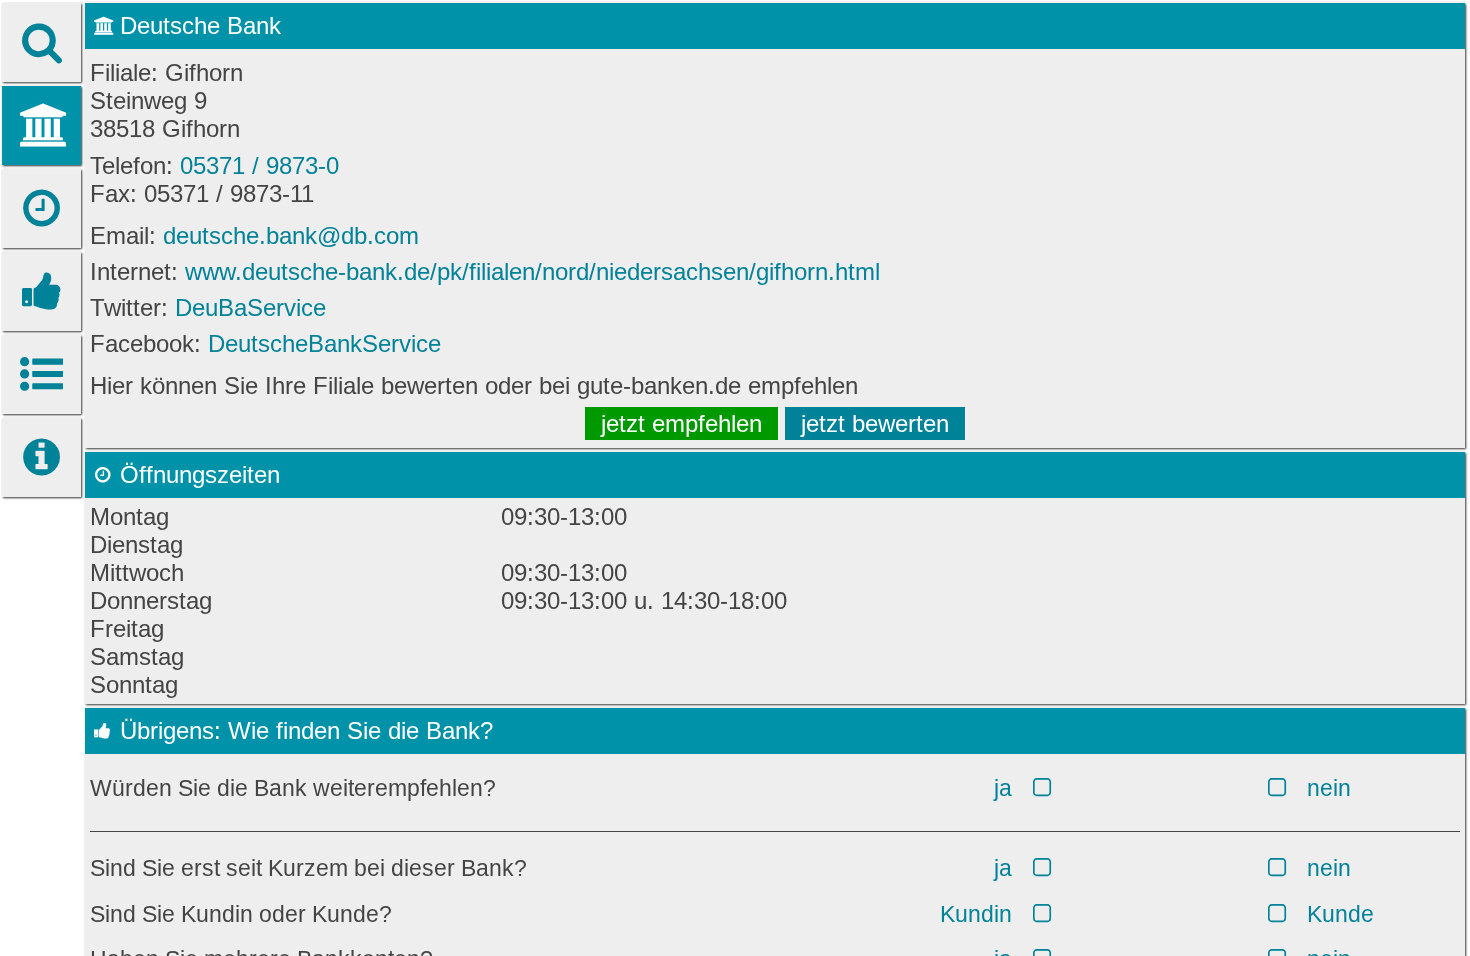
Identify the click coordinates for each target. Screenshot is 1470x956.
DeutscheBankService (324, 343)
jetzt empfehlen (681, 423)
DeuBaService (250, 307)
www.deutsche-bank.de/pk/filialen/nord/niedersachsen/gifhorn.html (532, 271)
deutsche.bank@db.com (291, 235)
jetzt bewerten (875, 423)
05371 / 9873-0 (259, 165)
